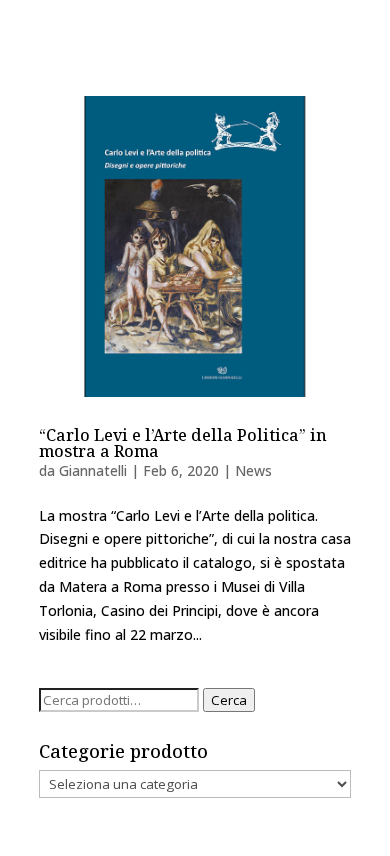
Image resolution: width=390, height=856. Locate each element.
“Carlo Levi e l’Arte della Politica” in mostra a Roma (183, 443)
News (253, 470)
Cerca (229, 700)
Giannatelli (93, 470)
